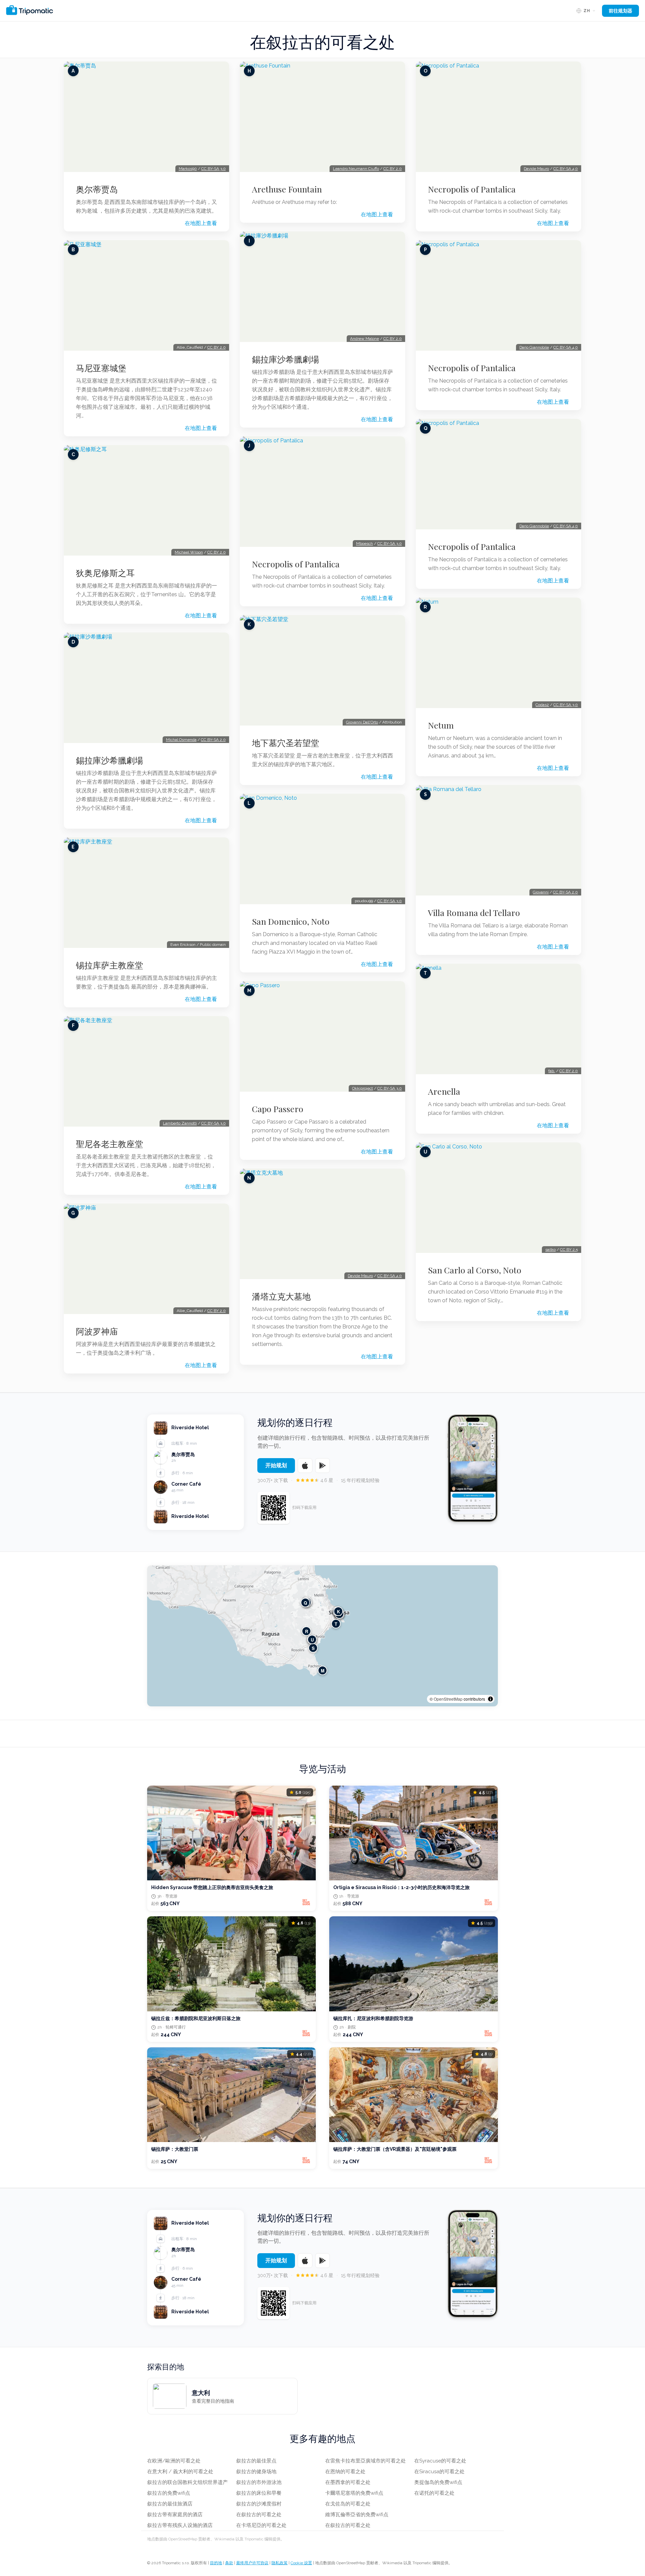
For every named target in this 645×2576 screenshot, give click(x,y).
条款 (229, 2563)
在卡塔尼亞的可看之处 (261, 2525)
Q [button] (305, 1603)
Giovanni (541, 892)
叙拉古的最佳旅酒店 (170, 2504)
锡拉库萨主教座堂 (110, 965)
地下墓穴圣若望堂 (286, 743)
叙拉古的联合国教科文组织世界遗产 (187, 2482)
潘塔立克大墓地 (281, 1296)
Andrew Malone (364, 339)
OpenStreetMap (448, 1699)
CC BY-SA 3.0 (213, 169)
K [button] (338, 1611)
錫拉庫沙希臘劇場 (110, 760)
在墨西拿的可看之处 (348, 2482)
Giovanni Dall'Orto (362, 722)
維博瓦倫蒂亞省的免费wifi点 (357, 2515)
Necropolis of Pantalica (296, 564)
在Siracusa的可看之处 (439, 2472)
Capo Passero (278, 1109)
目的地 (216, 2563)
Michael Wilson (189, 552)
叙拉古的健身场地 (256, 2472)
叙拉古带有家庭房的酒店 (175, 2515)
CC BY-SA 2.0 (213, 740)
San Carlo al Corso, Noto (475, 1270)
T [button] (336, 1624)
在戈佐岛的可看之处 (348, 2504)
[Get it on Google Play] (322, 1466)
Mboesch (364, 543)
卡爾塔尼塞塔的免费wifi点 (354, 2493)
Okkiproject (362, 1088)
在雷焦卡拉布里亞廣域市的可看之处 (365, 2461)
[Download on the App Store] (305, 1466)
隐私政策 (279, 2563)
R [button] (307, 1631)
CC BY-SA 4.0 (390, 1276)
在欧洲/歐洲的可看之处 (174, 2461)
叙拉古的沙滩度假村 (259, 2504)
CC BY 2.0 (217, 347)
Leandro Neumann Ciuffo (356, 169)
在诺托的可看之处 (434, 2493)
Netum (441, 725)
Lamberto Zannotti (180, 1123)
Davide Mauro (360, 1276)
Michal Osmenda (181, 740)
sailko (550, 1250)
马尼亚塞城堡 (101, 368)
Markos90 (188, 169)
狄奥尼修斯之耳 (105, 573)
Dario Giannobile (534, 347)
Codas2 (542, 705)
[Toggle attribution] (490, 1699)
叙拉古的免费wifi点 (169, 2493)
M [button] (323, 1671)
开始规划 (276, 1465)
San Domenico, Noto (291, 921)
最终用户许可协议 (252, 2563)
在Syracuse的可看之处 (440, 2461)
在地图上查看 (201, 223)
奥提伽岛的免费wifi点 (438, 2482)
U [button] (312, 1640)
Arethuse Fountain (287, 189)
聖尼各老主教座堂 (110, 1144)
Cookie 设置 (301, 2563)
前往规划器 (620, 11)
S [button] (313, 1648)
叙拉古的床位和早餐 (259, 2493)
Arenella (444, 1091)
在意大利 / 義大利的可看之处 (180, 2472)
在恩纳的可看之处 (345, 2472)
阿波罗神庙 (97, 1331)
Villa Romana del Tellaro (474, 913)
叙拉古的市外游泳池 (259, 2482)
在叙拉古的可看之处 (259, 2515)
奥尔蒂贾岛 (97, 189)
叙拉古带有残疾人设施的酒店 (180, 2525)
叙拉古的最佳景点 (256, 2461)
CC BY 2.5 (569, 1250)
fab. (552, 1071)
